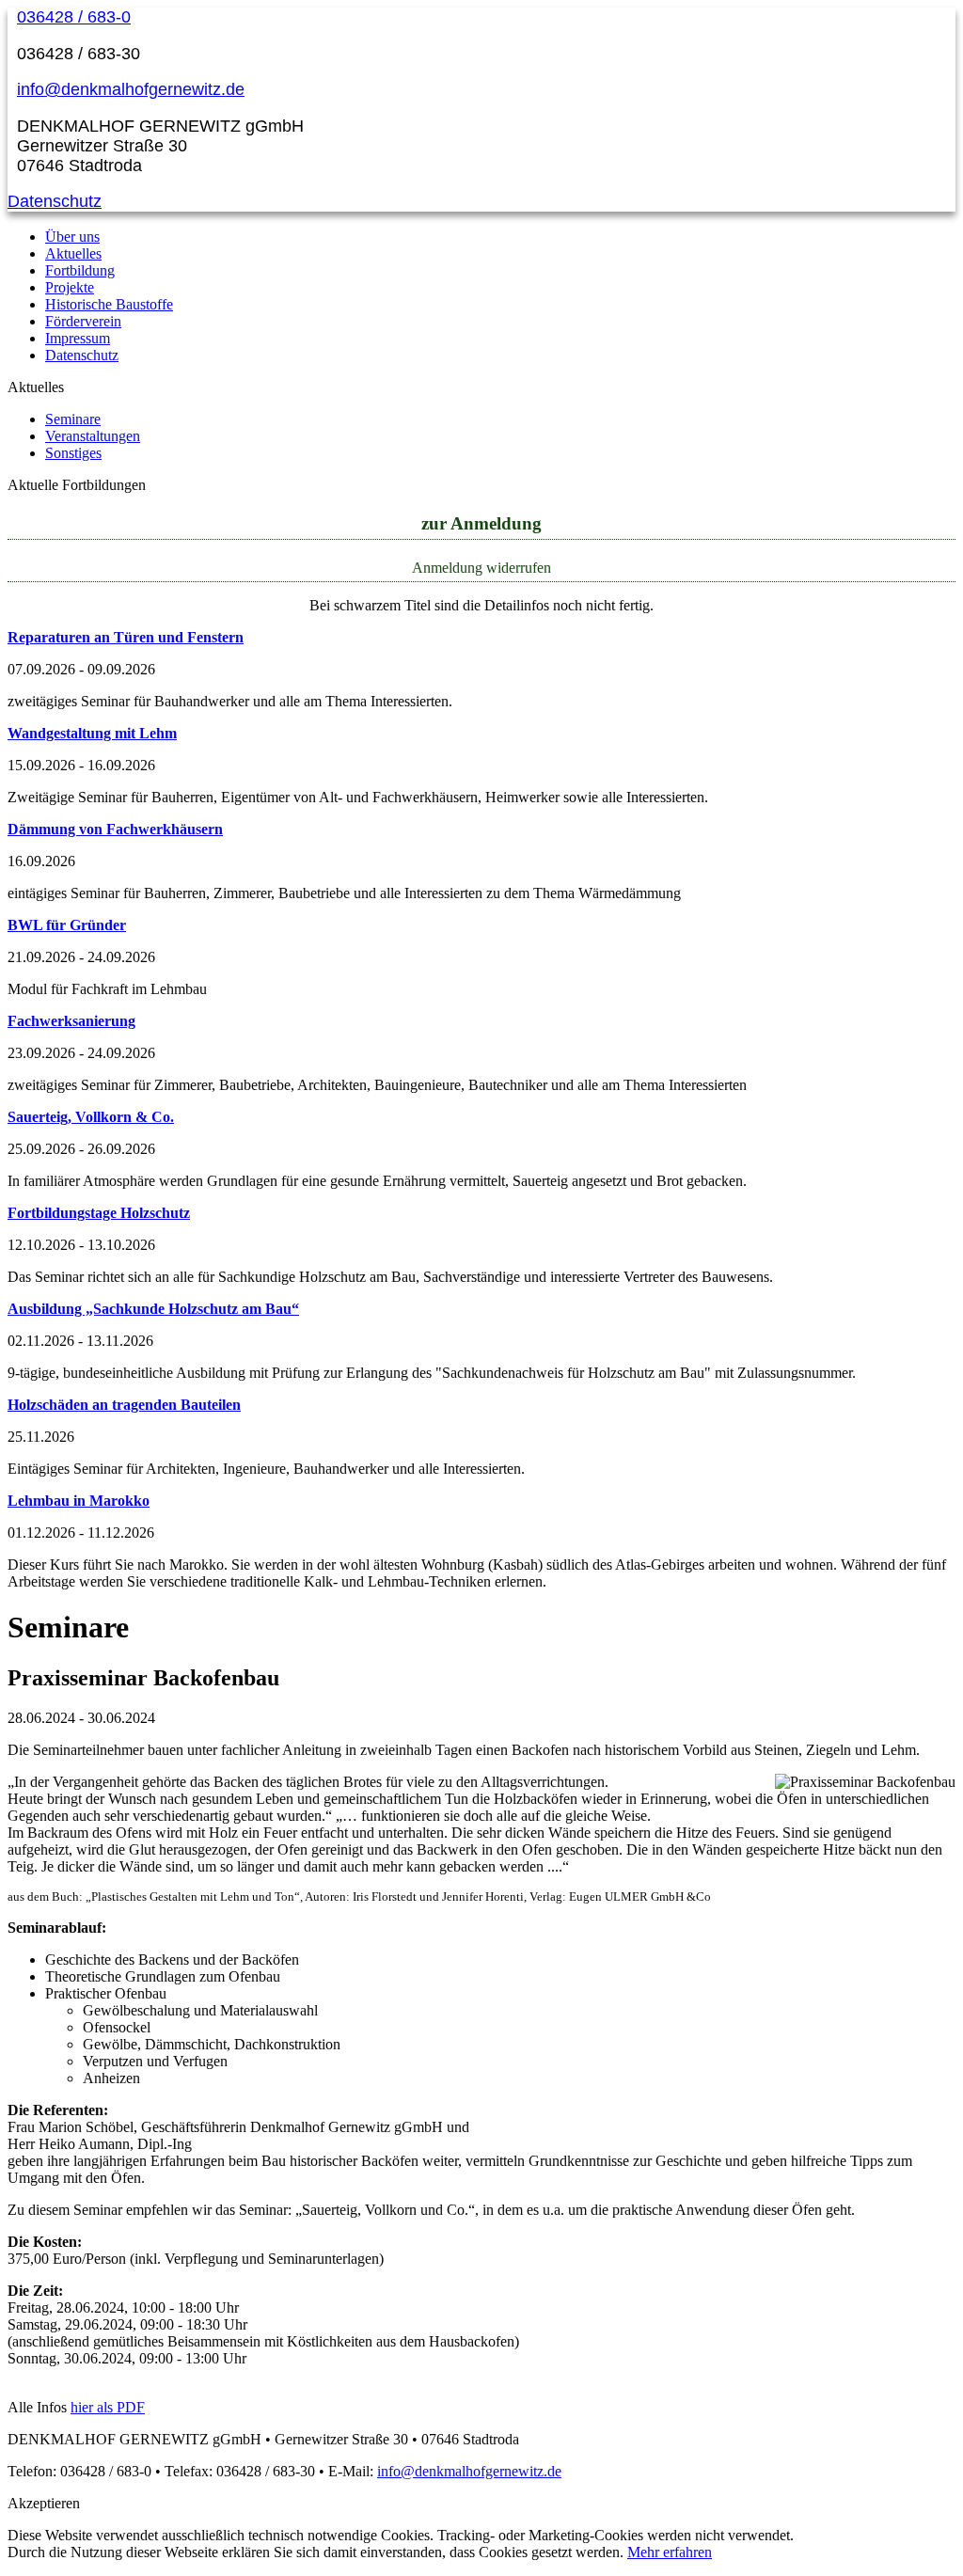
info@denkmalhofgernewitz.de (131, 89)
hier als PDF (108, 2407)
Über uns (72, 237)
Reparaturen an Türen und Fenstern (126, 637)
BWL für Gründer (67, 925)
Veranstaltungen (93, 436)
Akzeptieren (44, 2503)
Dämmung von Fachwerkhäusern (115, 829)
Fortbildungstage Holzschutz (99, 1213)
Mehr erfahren (670, 2552)
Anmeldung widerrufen (481, 568)
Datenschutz (55, 201)
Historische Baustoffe (109, 304)
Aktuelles (73, 253)
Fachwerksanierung (71, 1021)
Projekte (70, 287)
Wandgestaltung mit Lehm (92, 733)
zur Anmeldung (481, 523)
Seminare (73, 419)
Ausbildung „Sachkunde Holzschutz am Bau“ (153, 1309)
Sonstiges (73, 453)
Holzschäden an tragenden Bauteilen (124, 1405)
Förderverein (83, 321)
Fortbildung (80, 270)
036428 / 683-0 (74, 17)
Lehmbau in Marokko (79, 1501)
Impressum (78, 338)
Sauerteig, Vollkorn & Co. (91, 1117)
